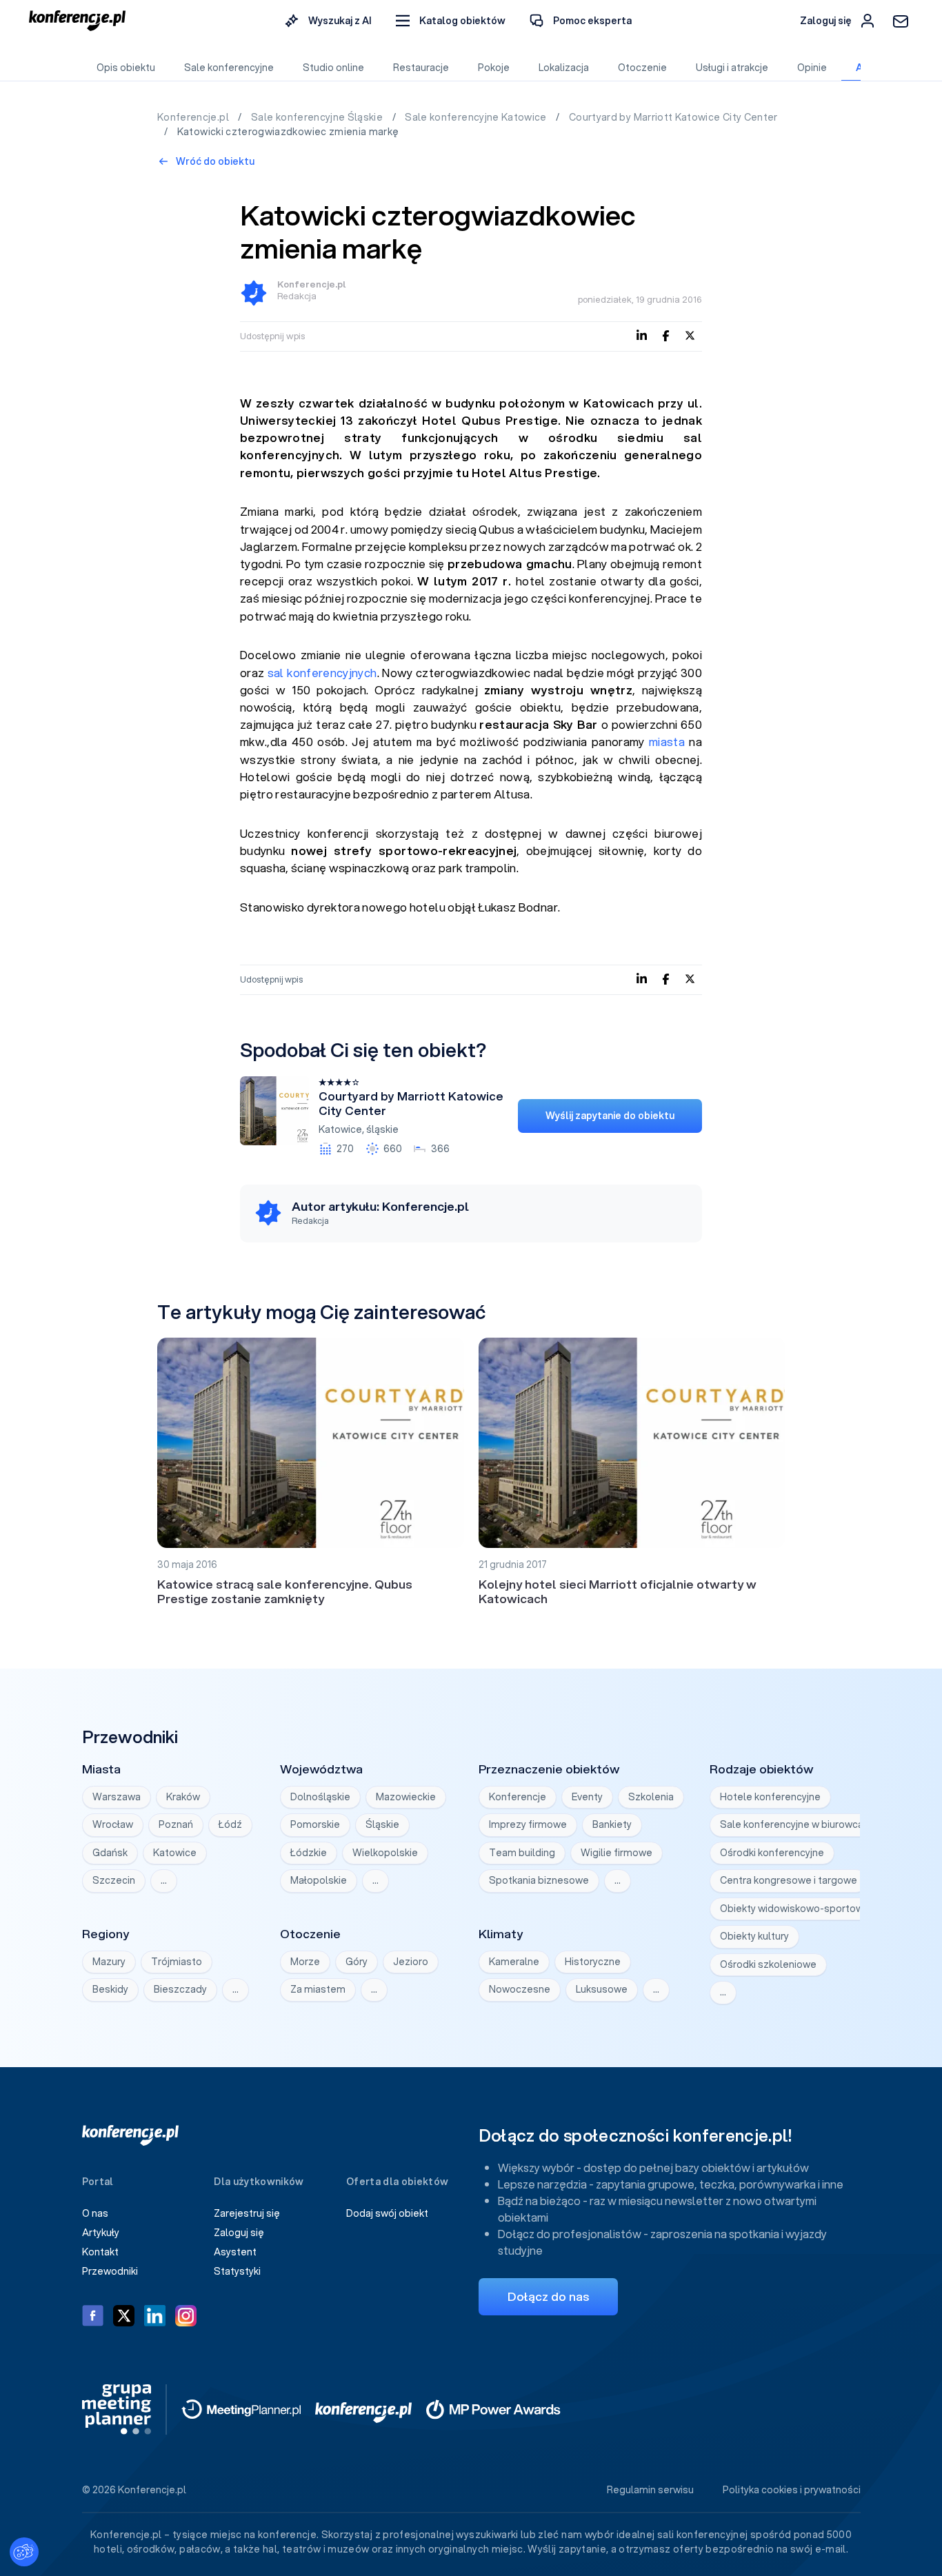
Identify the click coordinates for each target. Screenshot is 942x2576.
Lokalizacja (564, 68)
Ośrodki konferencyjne (772, 1853)
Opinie (812, 68)
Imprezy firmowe (528, 1824)
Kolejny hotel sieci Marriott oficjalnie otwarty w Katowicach (618, 1591)
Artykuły (101, 2233)
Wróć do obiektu (214, 161)
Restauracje (421, 68)
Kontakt (100, 2252)
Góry (357, 1962)
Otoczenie (642, 68)
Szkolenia (651, 1797)
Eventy (587, 1797)
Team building (522, 1853)
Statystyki (237, 2271)
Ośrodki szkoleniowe (768, 1964)
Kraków (183, 1797)
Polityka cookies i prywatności (792, 2490)
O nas (95, 2213)
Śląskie (382, 1824)
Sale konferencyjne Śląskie (318, 117)
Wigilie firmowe (617, 1853)
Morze (305, 1962)
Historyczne (593, 1962)
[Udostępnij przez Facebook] (666, 335)
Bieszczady (180, 1989)
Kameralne (514, 1962)
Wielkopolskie (385, 1853)
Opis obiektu (126, 68)
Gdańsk (110, 1853)
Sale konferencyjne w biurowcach (797, 1824)
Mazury (109, 1962)
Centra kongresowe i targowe (789, 1880)
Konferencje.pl (194, 117)
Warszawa (117, 1797)
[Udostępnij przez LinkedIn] (642, 335)
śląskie (382, 1129)
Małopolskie (319, 1880)
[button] (451, 21)
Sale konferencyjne (229, 68)
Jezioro (411, 1962)
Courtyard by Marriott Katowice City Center (673, 117)
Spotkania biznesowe (539, 1880)
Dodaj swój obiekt (387, 2213)
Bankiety (612, 1824)
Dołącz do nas (548, 2296)
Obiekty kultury (754, 1936)
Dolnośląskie (320, 1797)
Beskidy (110, 1989)
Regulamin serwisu (650, 2490)
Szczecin (114, 1880)
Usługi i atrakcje (732, 68)
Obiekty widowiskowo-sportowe (795, 1909)
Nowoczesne (520, 1989)
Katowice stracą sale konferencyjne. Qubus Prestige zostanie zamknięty (285, 1591)
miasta (667, 742)
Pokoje (494, 68)
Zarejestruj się (247, 2213)
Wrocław (113, 1824)
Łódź (230, 1824)
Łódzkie (309, 1853)
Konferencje (518, 1797)
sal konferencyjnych (322, 673)
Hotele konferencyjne (770, 1797)
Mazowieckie (406, 1797)
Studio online (333, 68)
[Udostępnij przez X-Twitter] (690, 335)
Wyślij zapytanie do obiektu (610, 1116)
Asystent (235, 2252)
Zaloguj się (239, 2233)
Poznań (176, 1824)
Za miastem (318, 1989)
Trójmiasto (177, 1962)
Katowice (340, 1129)
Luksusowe (602, 1989)
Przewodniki (110, 2271)
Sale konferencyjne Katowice (477, 117)
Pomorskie (315, 1824)
